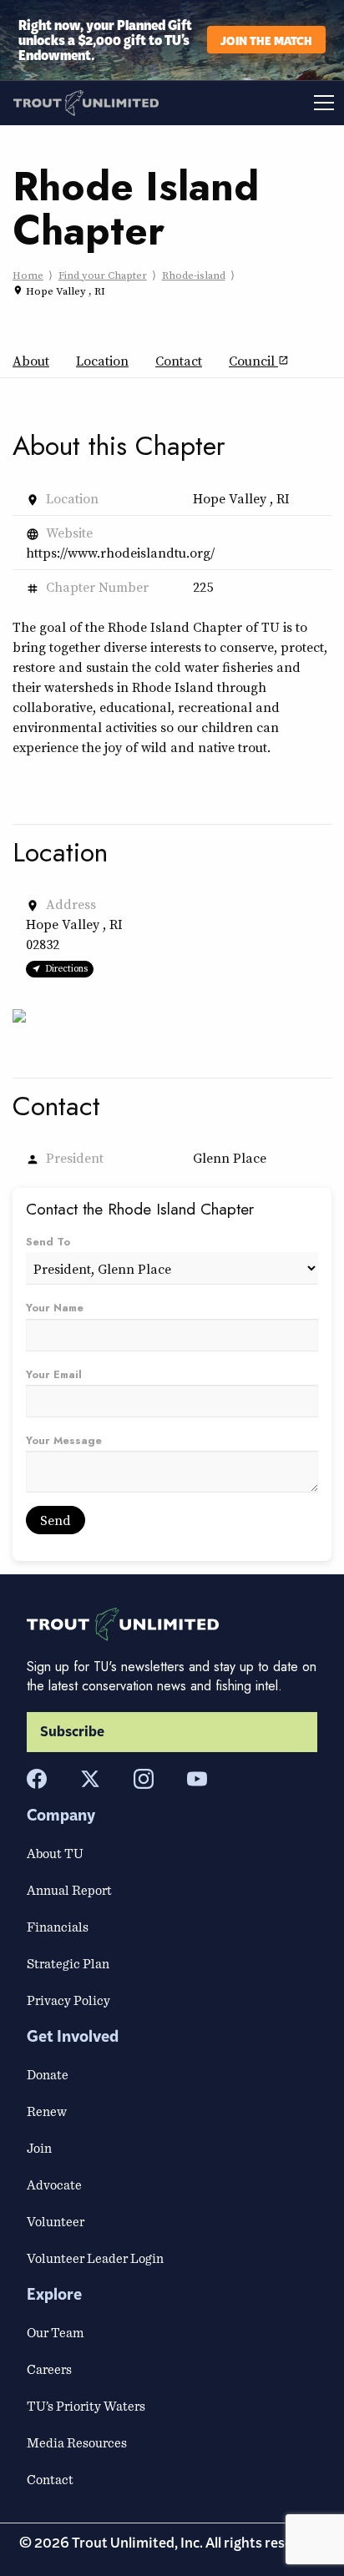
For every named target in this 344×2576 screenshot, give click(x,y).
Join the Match (266, 40)
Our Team (55, 2332)
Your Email (54, 1374)
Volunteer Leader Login (95, 2258)
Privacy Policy (68, 2000)
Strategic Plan (68, 1963)
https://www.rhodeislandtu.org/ (120, 553)
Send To (48, 1242)
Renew (47, 2111)
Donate (48, 2074)
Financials (58, 1927)
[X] (90, 1779)
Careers (49, 2369)
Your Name (55, 1308)
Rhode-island (194, 275)
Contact (179, 361)
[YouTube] (197, 1779)
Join (39, 2148)
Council (259, 361)
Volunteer (56, 2221)
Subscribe (72, 1732)
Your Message (64, 1440)
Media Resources (77, 2442)
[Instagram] (144, 1779)
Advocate (54, 2185)
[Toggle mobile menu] (258, 103)
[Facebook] (37, 1779)
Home (28, 275)
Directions (66, 968)
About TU (55, 1853)
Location (102, 361)
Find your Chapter (103, 275)
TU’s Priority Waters (86, 2406)
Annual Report (69, 1890)
